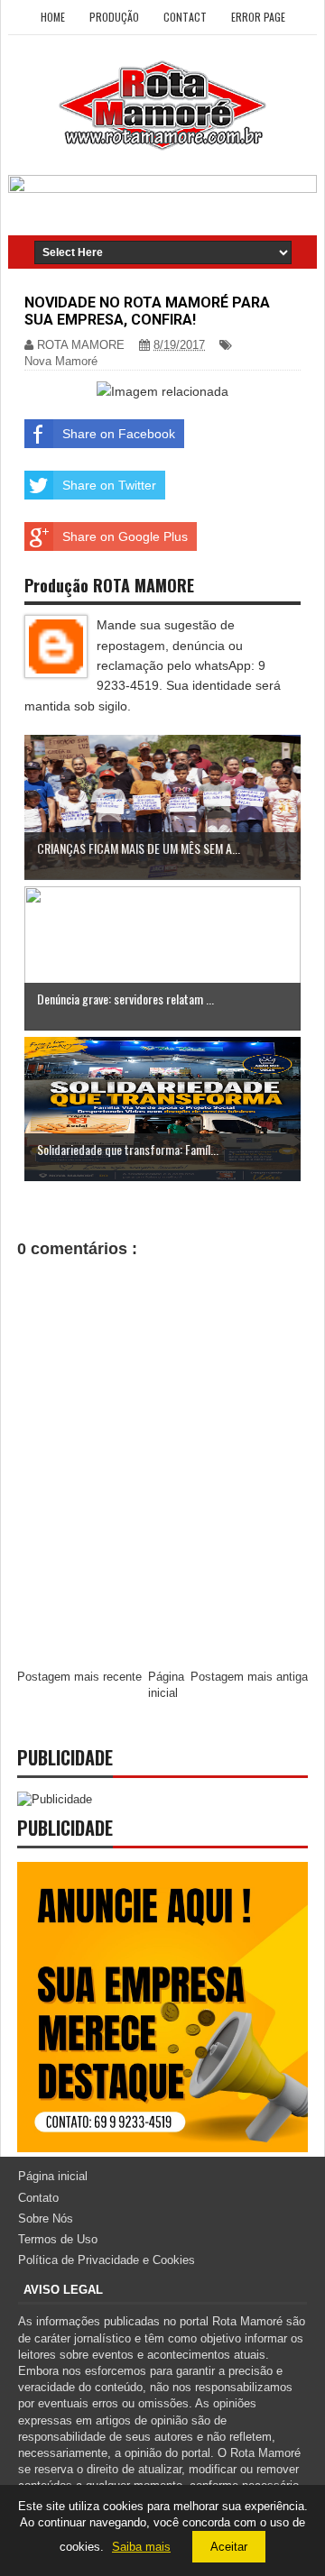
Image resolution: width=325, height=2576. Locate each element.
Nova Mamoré (61, 361)
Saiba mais (141, 2547)
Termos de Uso (58, 2239)
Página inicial (53, 2176)
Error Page (258, 17)
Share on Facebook (119, 434)
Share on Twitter (109, 485)
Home (53, 17)
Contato (38, 2198)
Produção (114, 17)
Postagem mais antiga (249, 1677)
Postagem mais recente (79, 1677)
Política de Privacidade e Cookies (107, 2260)
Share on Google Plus (125, 536)
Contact (185, 17)
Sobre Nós (46, 2218)
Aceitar (229, 2547)
